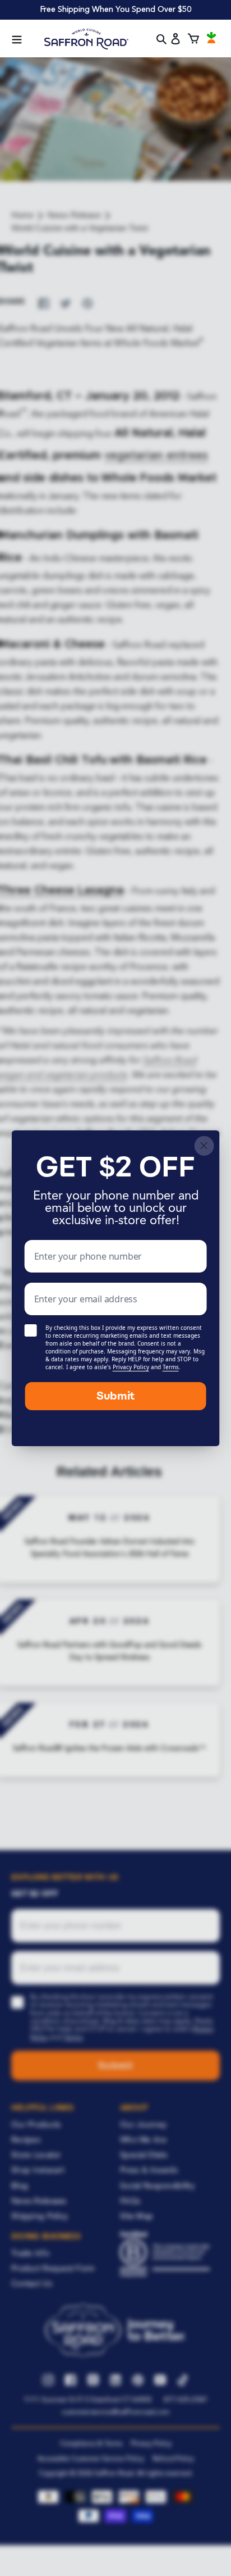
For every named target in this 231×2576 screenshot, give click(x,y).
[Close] (204, 1146)
